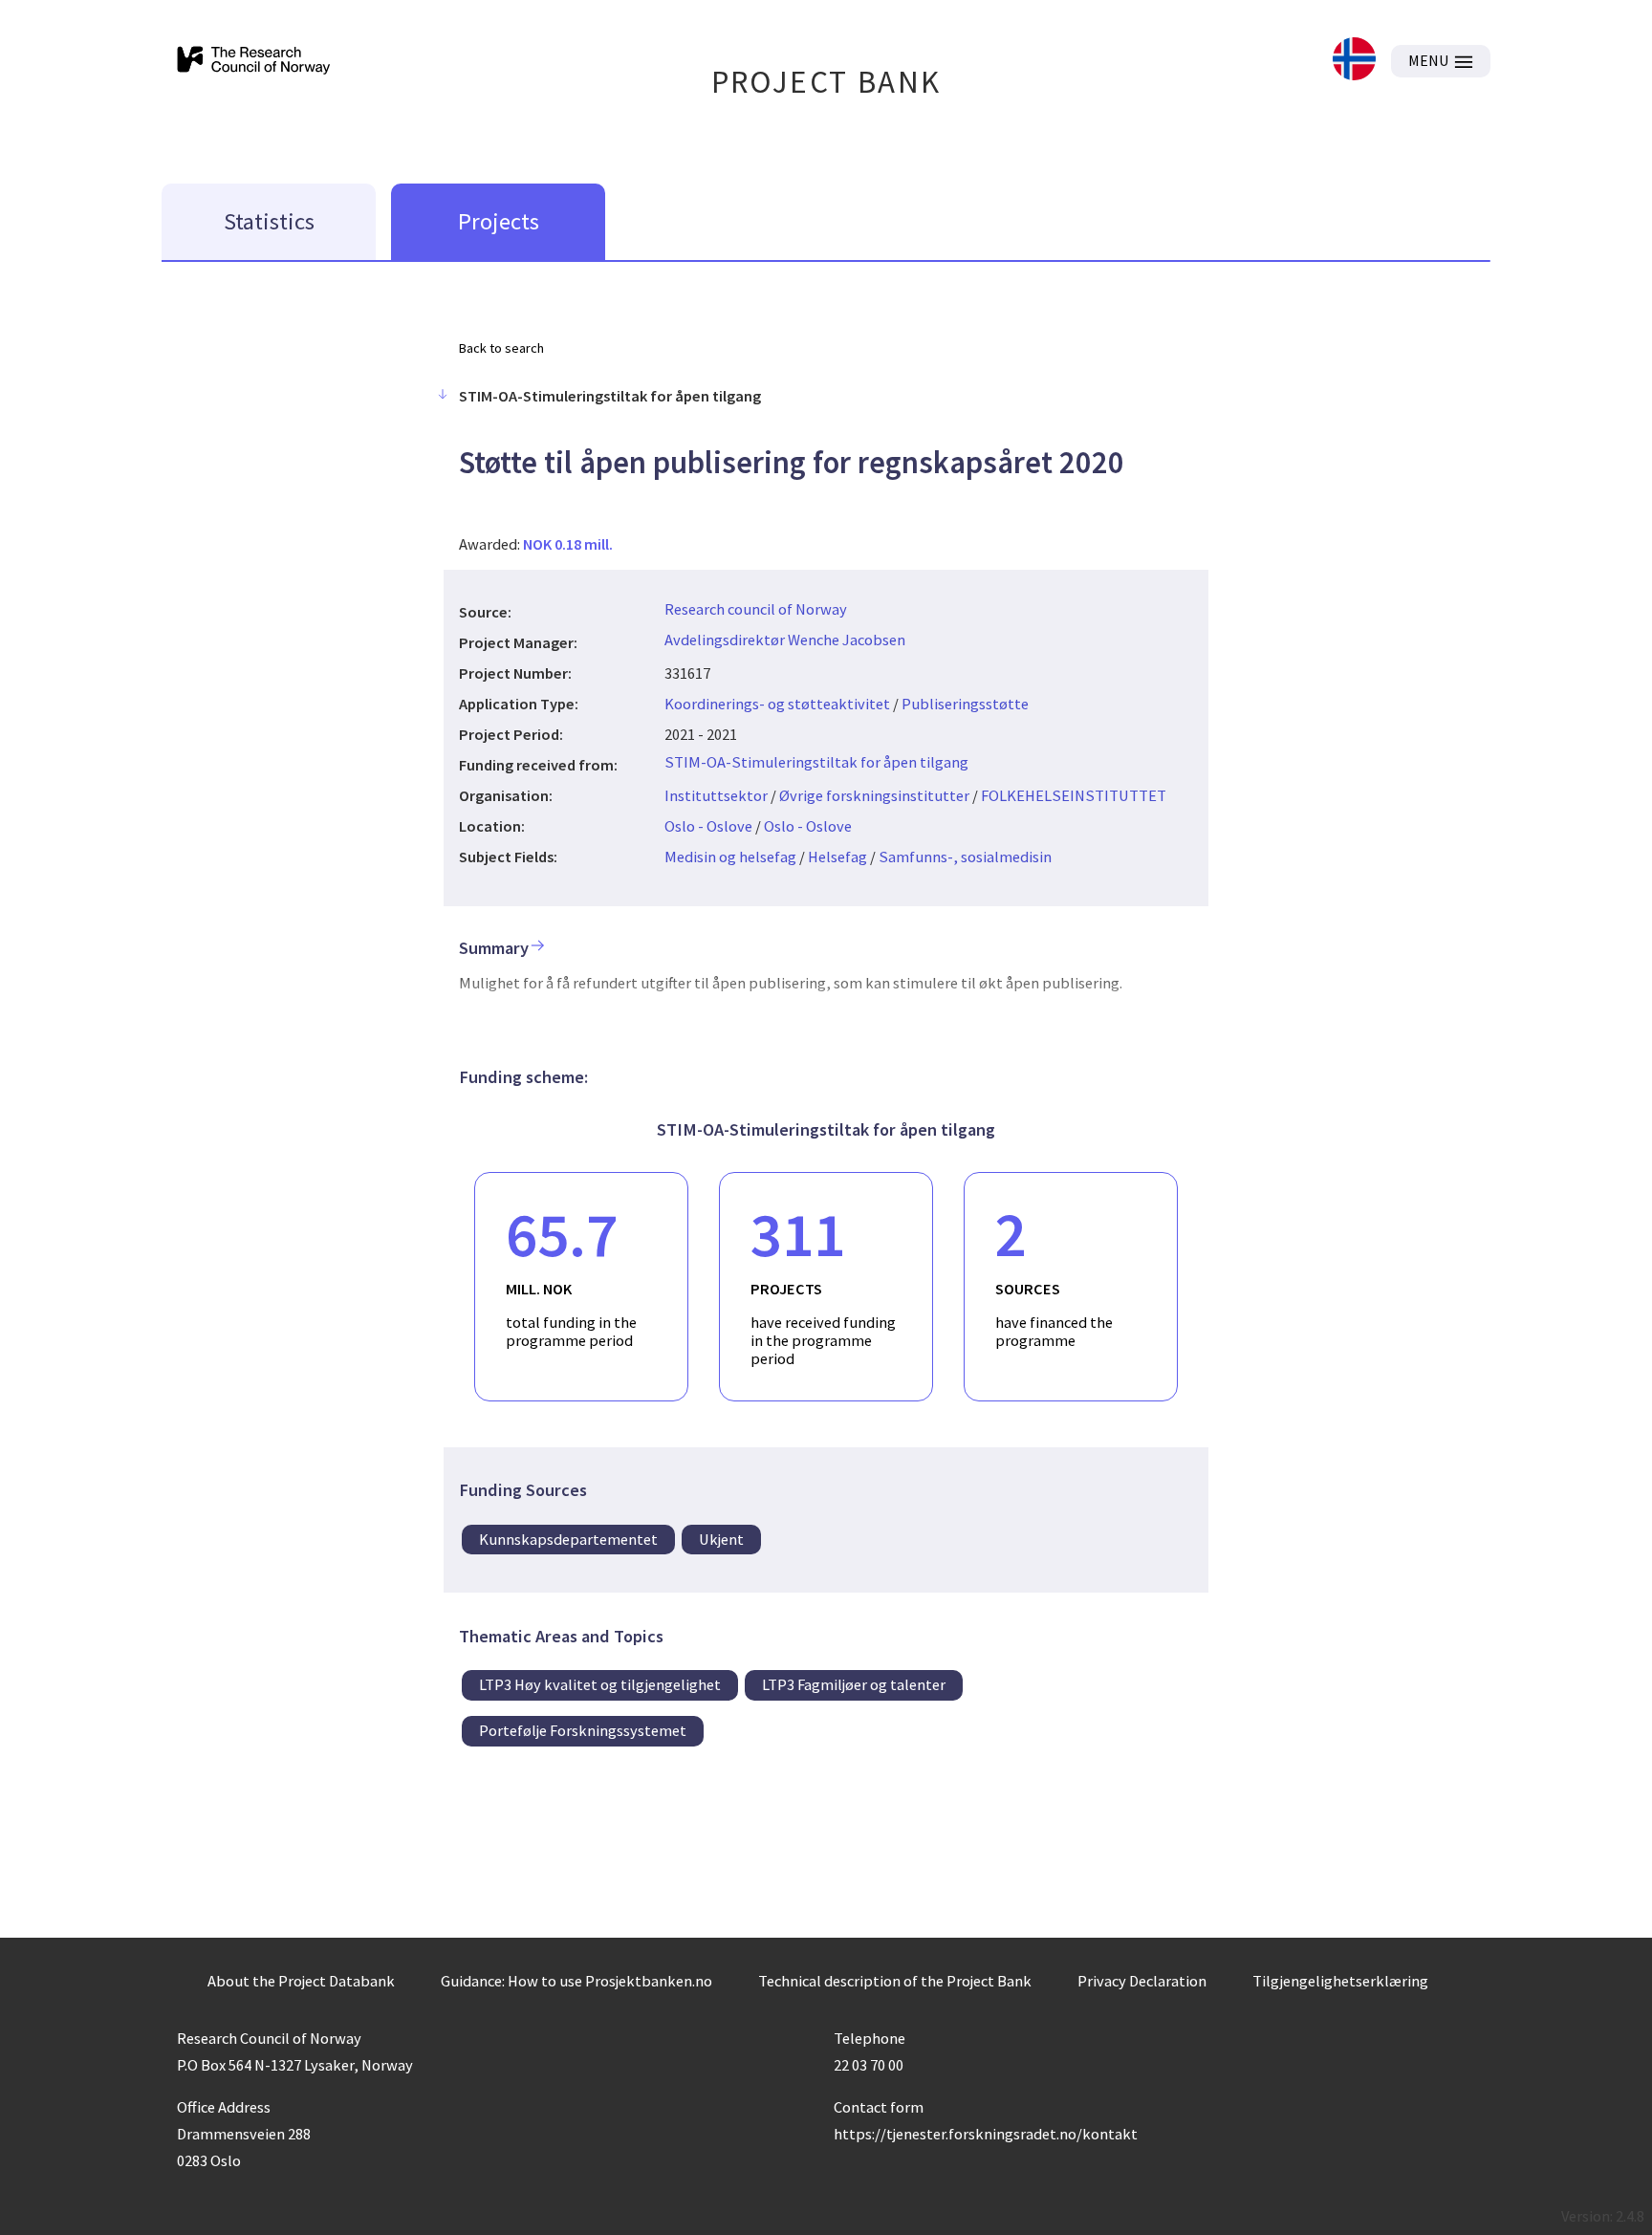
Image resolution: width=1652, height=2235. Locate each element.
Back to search (501, 348)
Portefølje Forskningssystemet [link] (583, 1730)
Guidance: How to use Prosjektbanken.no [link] (576, 1981)
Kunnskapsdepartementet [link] (568, 1539)
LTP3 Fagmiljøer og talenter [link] (854, 1684)
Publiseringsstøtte (965, 704)
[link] (1354, 61)
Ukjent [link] (721, 1539)
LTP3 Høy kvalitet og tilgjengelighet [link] (600, 1684)
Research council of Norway (756, 609)
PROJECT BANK (826, 82)
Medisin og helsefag (730, 857)
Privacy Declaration (1142, 1981)
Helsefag (837, 857)
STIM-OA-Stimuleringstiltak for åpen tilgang (816, 762)
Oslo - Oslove (708, 826)
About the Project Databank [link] (301, 1981)
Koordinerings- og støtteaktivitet (777, 704)
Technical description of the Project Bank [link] (895, 1981)
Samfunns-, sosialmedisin (965, 857)
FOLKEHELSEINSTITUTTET (1074, 795)
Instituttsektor (716, 795)
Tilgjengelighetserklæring (1340, 1981)
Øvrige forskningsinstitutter (874, 795)
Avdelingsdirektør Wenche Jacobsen (785, 640)
